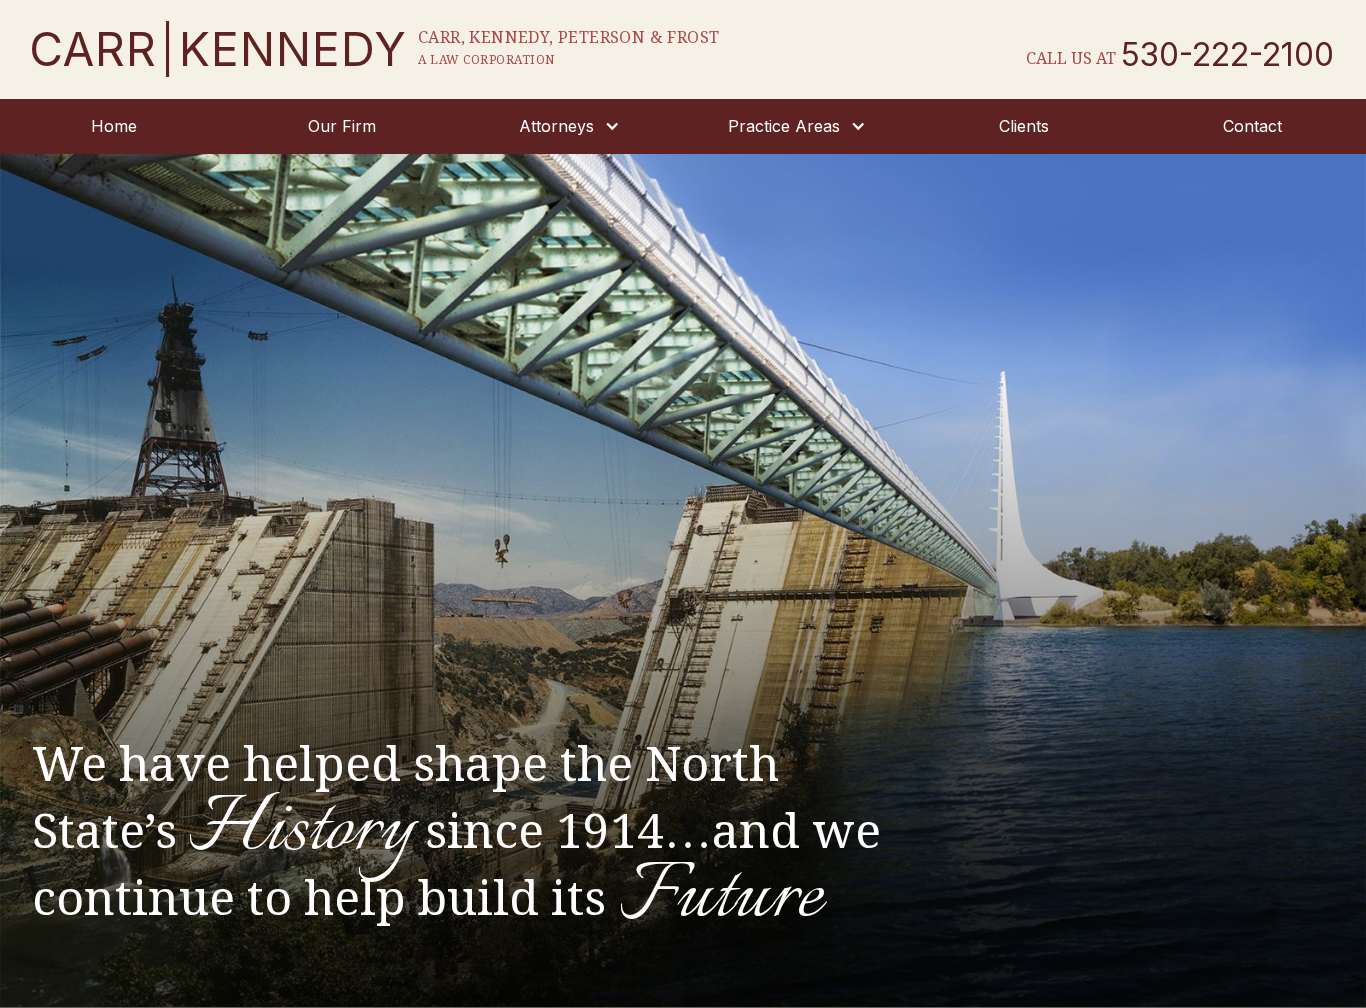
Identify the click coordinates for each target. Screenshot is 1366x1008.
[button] (569, 126)
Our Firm (342, 126)
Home (114, 126)
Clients (1024, 126)
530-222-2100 (1227, 55)
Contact (1252, 126)
